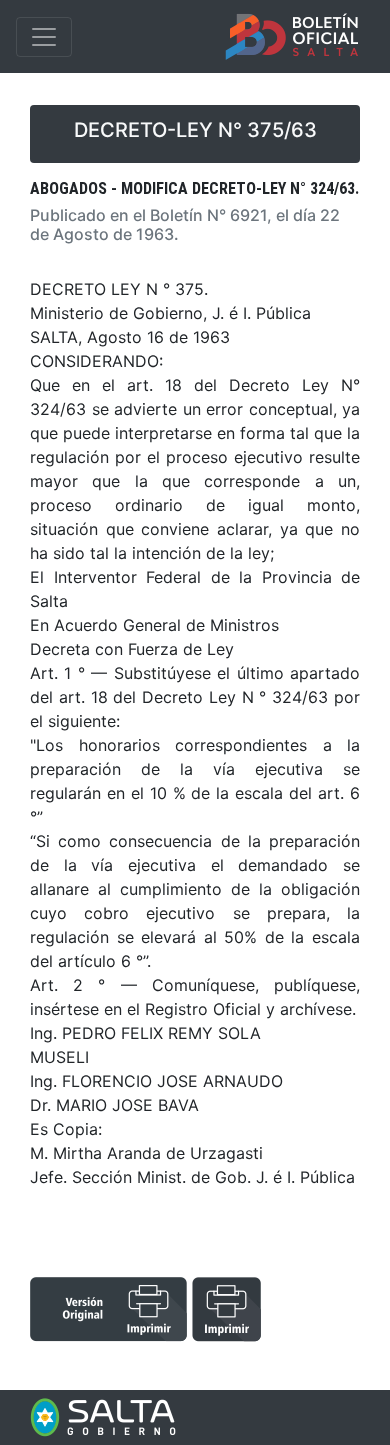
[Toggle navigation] (44, 37)
